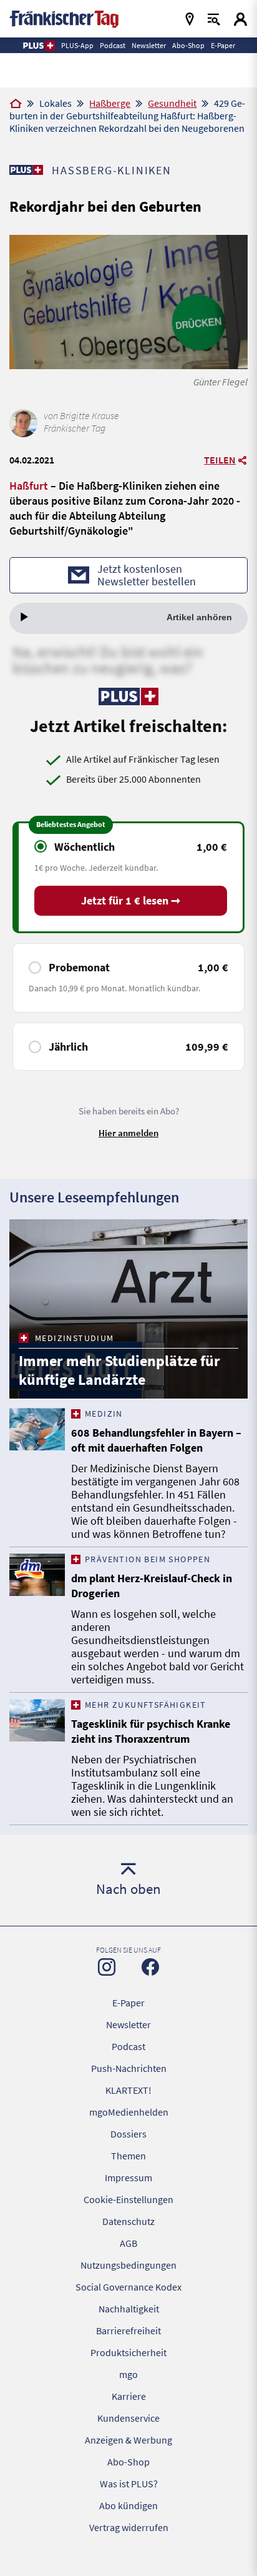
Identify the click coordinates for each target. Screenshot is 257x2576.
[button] (38, 46)
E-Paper (128, 2003)
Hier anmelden (128, 1133)
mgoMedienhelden (129, 2112)
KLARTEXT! (128, 2090)
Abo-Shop (128, 2462)
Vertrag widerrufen (129, 2527)
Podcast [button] (113, 45)
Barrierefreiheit (128, 2331)
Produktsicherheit (128, 2352)
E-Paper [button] (223, 45)
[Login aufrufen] (240, 19)
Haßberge (110, 103)
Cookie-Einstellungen (128, 2199)
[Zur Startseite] (16, 104)
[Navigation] (190, 19)
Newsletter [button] (149, 45)
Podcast (128, 2046)
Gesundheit (172, 103)
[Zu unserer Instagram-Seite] (107, 1967)
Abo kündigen (128, 2505)
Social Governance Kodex (128, 2287)
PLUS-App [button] (77, 45)
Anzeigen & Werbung (128, 2440)
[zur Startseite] (64, 18)
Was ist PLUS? (129, 2484)
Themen (128, 2156)
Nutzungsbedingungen (128, 2265)
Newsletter (128, 2024)
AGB (128, 2243)
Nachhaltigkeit (129, 2309)
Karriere (129, 2396)
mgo (128, 2374)
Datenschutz (128, 2221)
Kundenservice (128, 2418)
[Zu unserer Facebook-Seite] (150, 1967)
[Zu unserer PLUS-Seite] (26, 170)
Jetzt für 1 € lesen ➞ (131, 900)
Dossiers (128, 2134)
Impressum (128, 2177)
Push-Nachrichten (129, 2068)
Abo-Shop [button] (188, 45)
